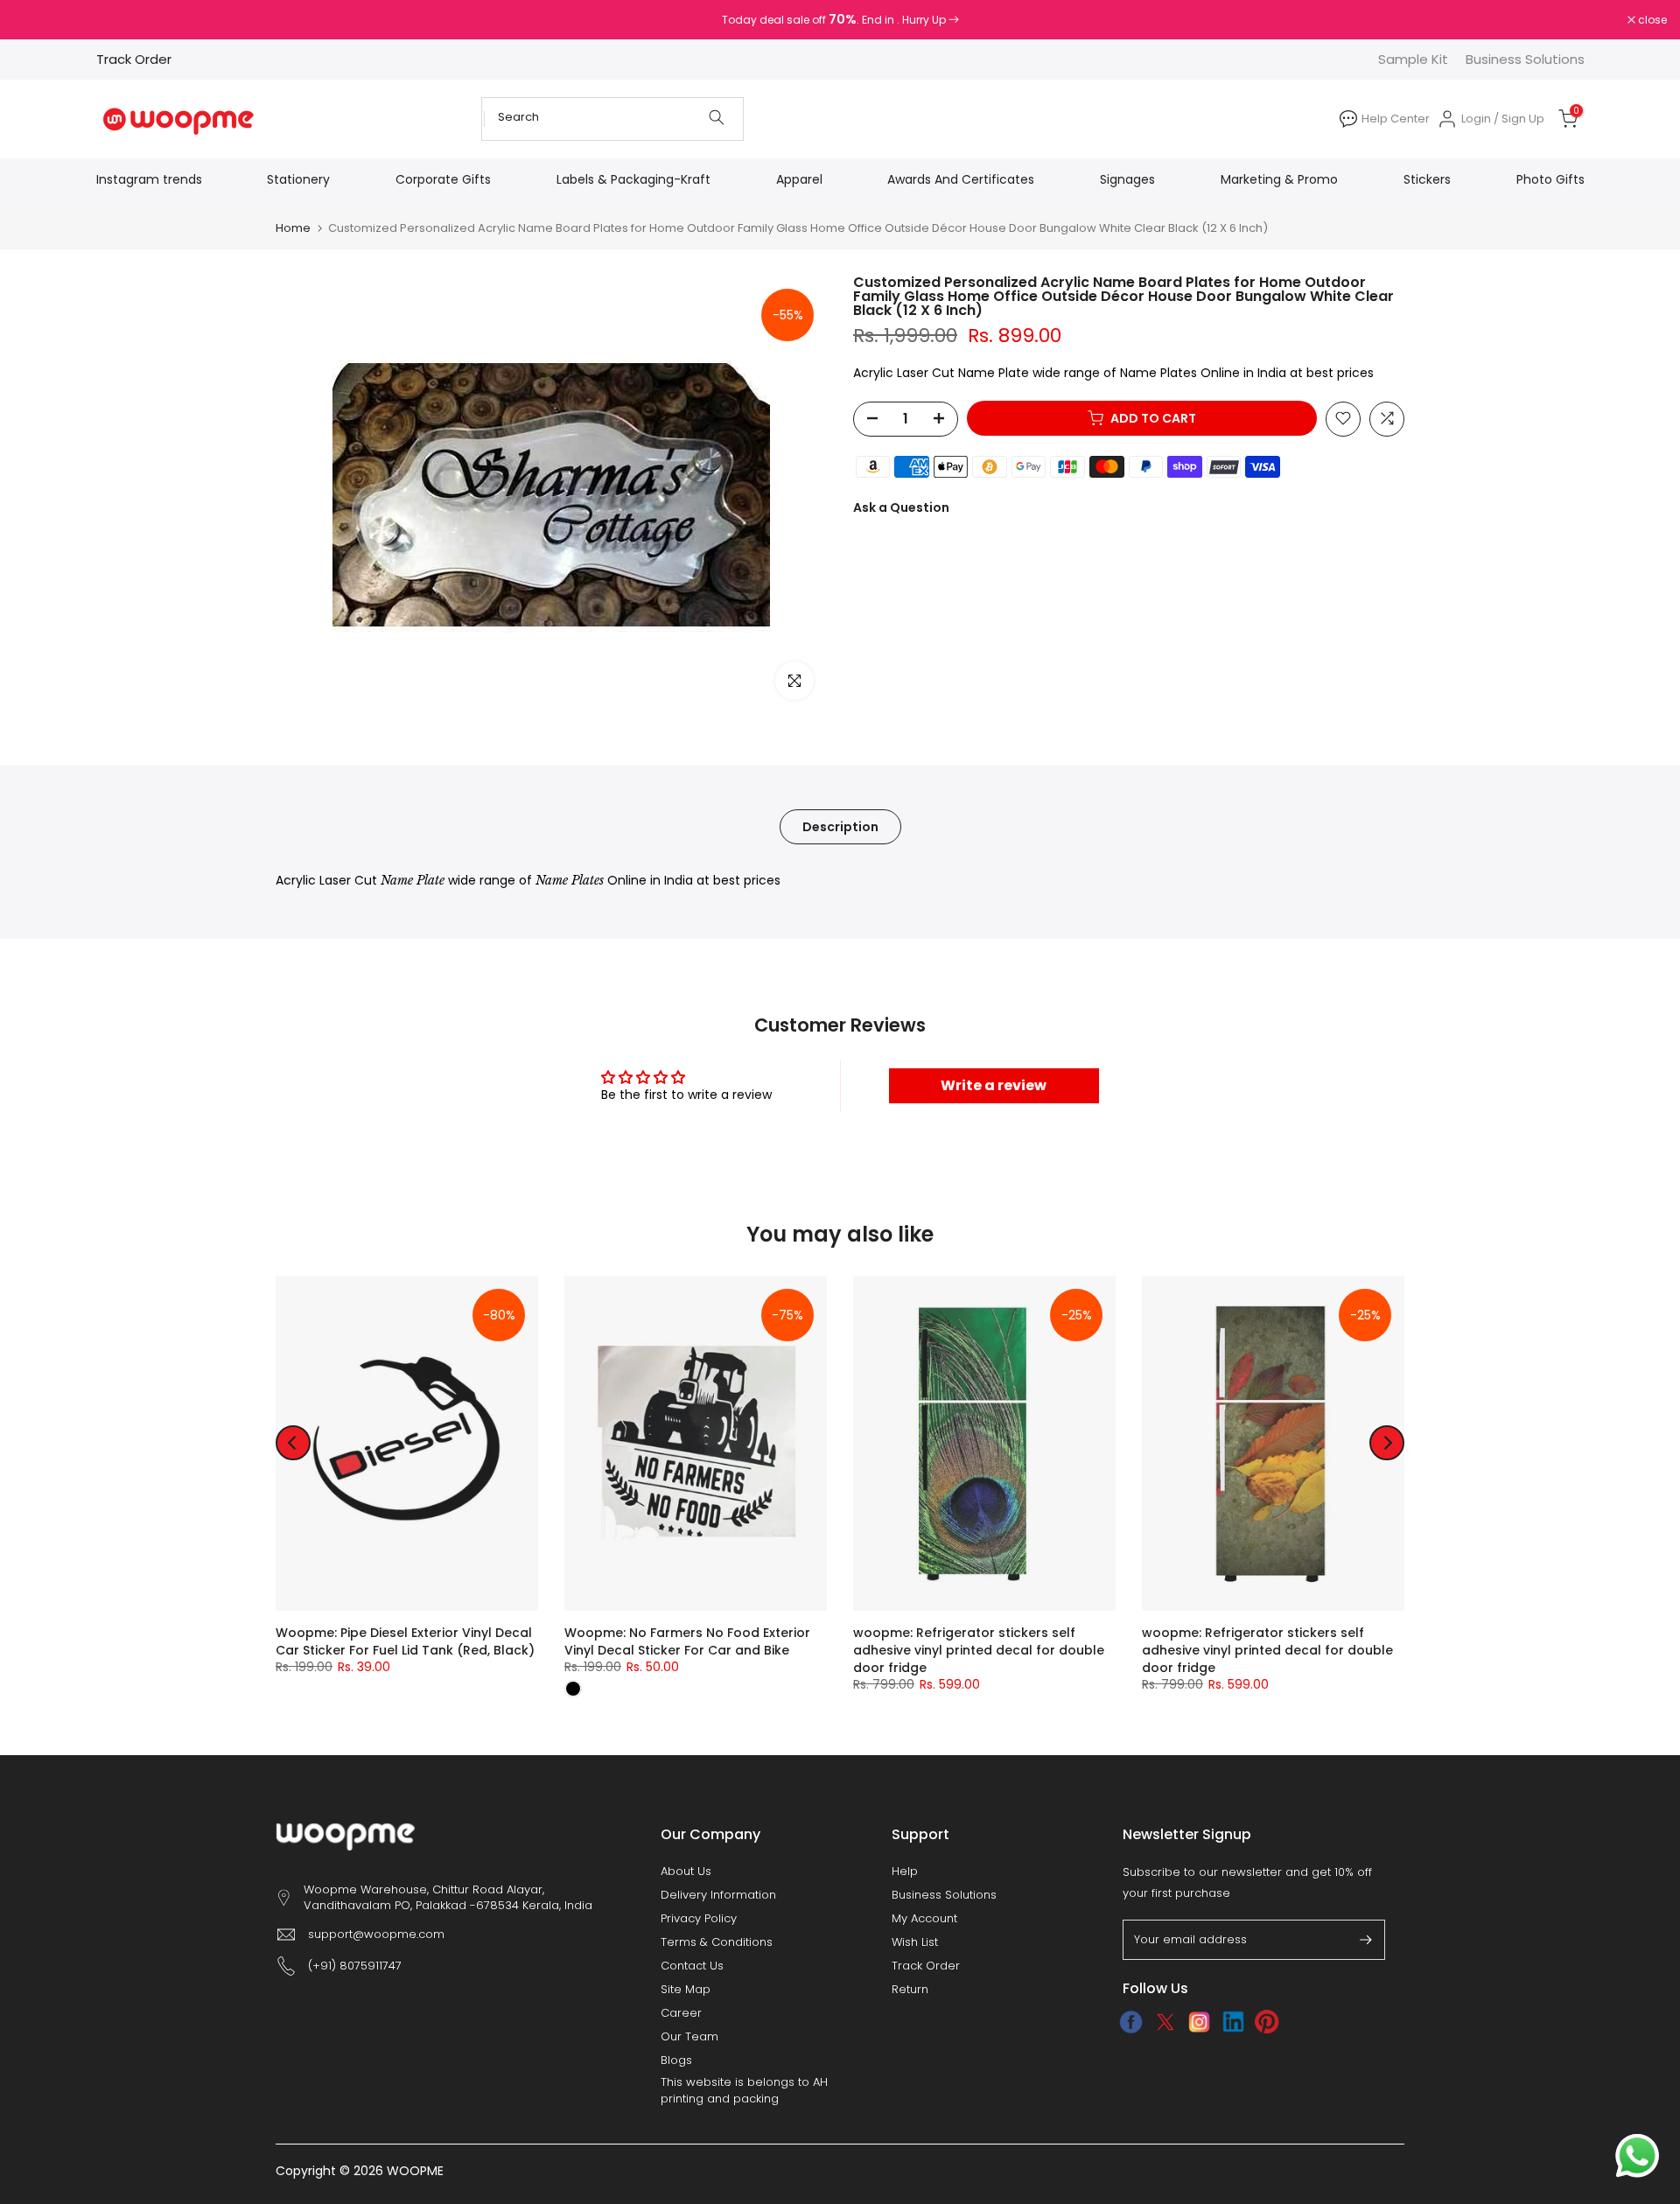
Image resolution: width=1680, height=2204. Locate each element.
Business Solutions (1525, 59)
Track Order (134, 59)
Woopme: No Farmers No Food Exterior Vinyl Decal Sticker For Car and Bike (687, 1641)
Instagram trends (149, 179)
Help (905, 1872)
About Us (686, 1872)
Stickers (1427, 179)
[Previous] (293, 1443)
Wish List (915, 1942)
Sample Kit (1413, 59)
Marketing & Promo (1279, 179)
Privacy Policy (699, 1919)
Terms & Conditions (717, 1942)
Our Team (689, 2037)
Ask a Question (901, 507)
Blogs (676, 2061)
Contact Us (692, 1966)
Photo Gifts (1550, 179)
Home (293, 228)
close (37, 20)
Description (840, 826)
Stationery (298, 179)
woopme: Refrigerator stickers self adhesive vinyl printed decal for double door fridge (979, 1650)
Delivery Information (718, 1895)
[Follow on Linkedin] (1233, 2022)
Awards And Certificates (961, 179)
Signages (1127, 179)
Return (910, 1990)
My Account (924, 1919)
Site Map (686, 1990)
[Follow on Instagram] (1199, 2022)
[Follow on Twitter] (1165, 2022)
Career (681, 2013)
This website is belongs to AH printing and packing (744, 2090)
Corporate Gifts (443, 179)
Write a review (994, 1085)
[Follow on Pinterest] (1267, 2022)
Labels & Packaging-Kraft (633, 179)
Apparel (799, 179)
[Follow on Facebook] (1131, 2022)
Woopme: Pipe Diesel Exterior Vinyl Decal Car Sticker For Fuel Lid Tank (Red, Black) (405, 1641)
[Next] (1387, 1443)
